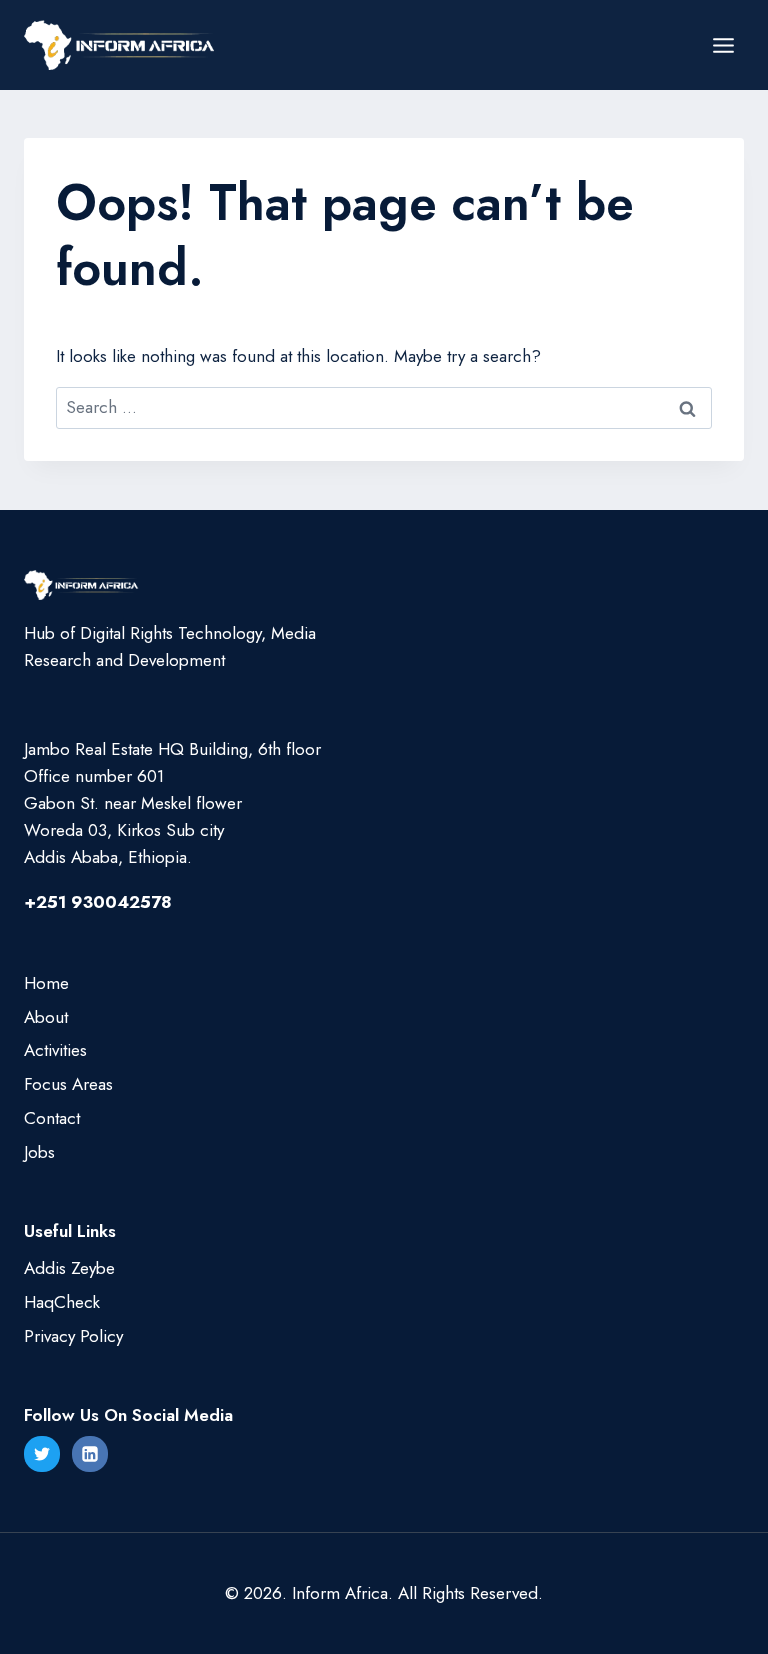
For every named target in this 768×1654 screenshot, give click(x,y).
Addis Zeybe (69, 1268)
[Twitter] (42, 1454)
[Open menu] (723, 45)
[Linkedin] (90, 1454)
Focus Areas (68, 1084)
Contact (52, 1118)
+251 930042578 (98, 902)
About (46, 1017)
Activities (55, 1050)
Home (46, 983)
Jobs (39, 1152)
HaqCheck (62, 1302)
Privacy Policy (73, 1336)
